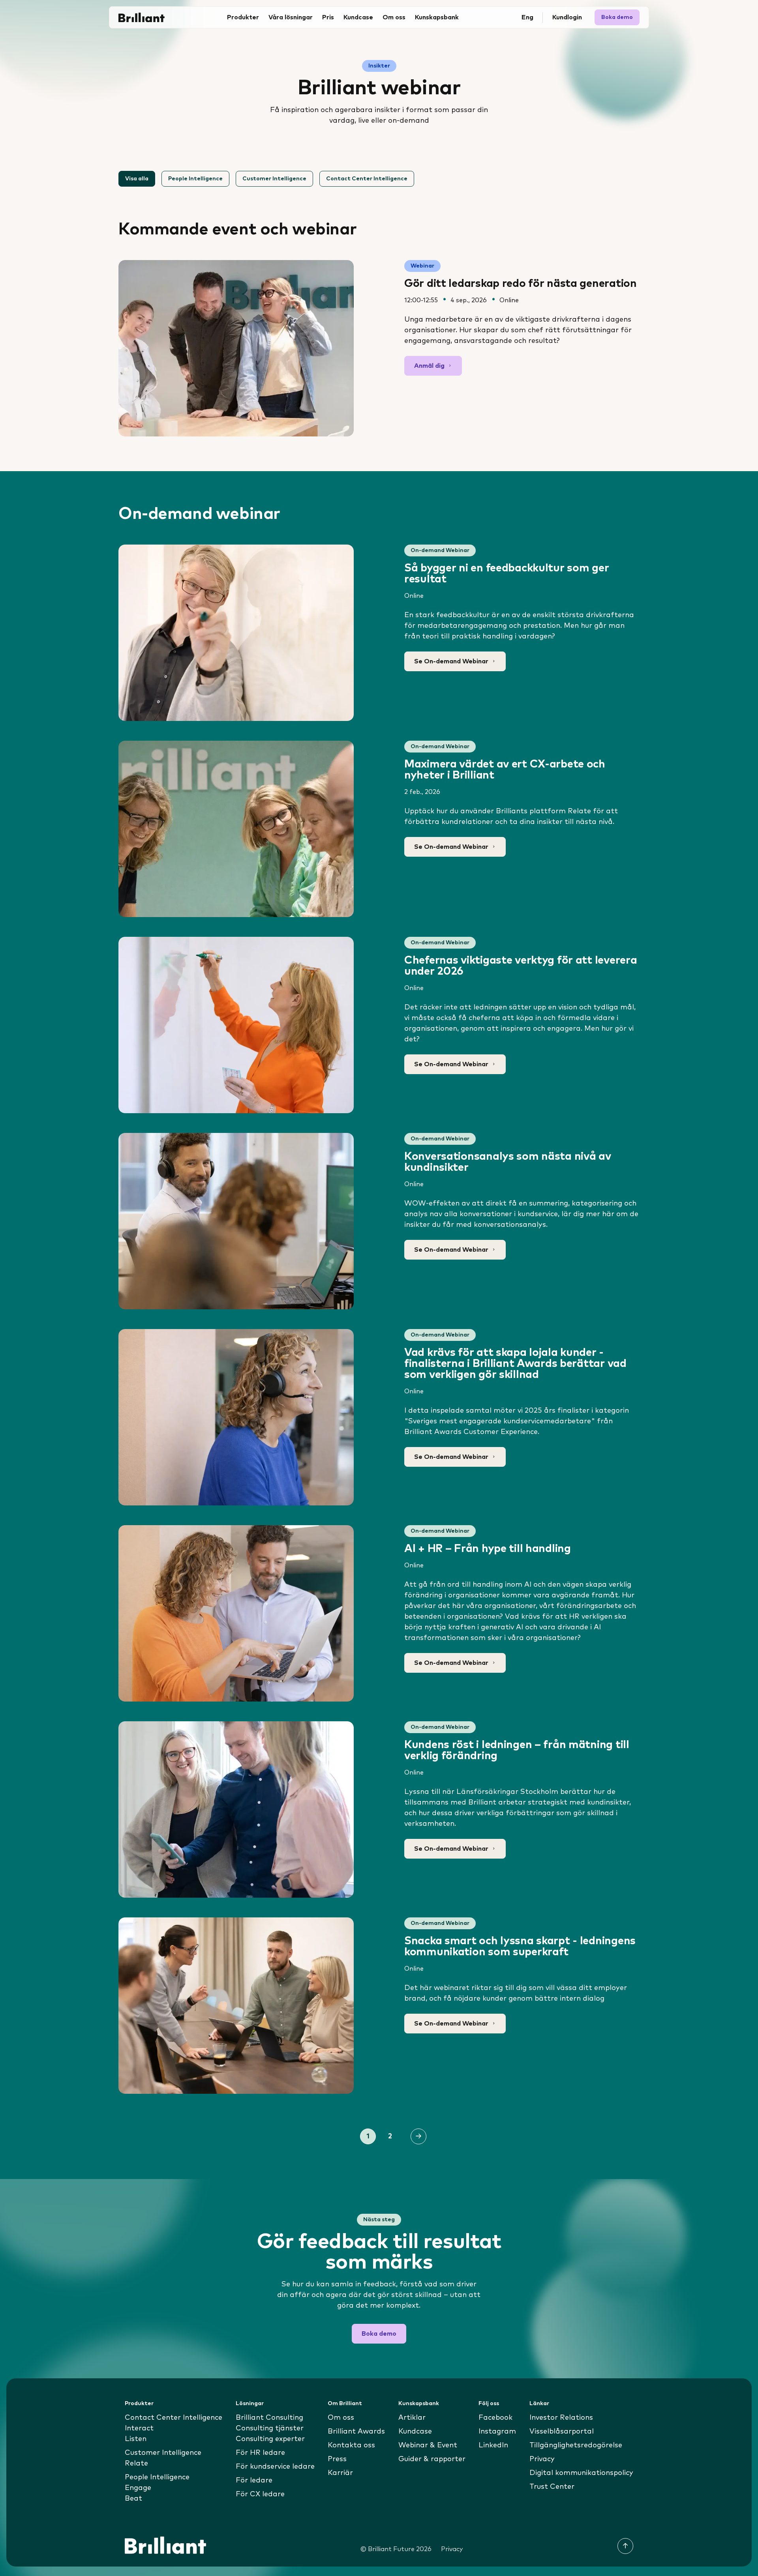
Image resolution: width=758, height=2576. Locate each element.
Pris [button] (328, 17)
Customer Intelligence (274, 179)
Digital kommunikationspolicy (581, 2473)
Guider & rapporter (432, 2459)
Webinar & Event (428, 2445)
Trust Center (552, 2487)
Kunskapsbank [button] (437, 17)
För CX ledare (260, 2494)
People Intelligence (195, 179)
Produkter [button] (243, 17)
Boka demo (617, 17)
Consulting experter (270, 2439)
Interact (139, 2428)
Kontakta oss (351, 2445)
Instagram (497, 2432)
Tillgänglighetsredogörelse (576, 2445)
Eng (527, 17)
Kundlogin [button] (567, 17)
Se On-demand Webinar (451, 661)
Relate (136, 2464)
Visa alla (137, 179)
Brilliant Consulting (269, 2418)
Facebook (495, 2418)
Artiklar (412, 2418)
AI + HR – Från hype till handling (488, 1549)
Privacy (542, 2459)
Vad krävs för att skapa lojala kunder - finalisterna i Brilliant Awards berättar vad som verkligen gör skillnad (515, 1364)
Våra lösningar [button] (291, 17)
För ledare (254, 2481)
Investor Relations (561, 2418)
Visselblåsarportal (562, 2432)
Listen (136, 2439)
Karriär (340, 2473)
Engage (138, 2488)
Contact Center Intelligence (367, 179)
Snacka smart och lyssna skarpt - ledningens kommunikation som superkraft (520, 1947)
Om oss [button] (394, 17)
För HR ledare (260, 2453)
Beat (133, 2499)
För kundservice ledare (275, 2467)
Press (337, 2459)
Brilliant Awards (356, 2432)
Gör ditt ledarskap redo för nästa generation (521, 284)
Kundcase (358, 17)
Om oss (341, 2418)
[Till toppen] (625, 2546)
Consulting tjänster (270, 2428)
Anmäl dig (429, 366)
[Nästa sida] (418, 2136)
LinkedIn (493, 2445)
